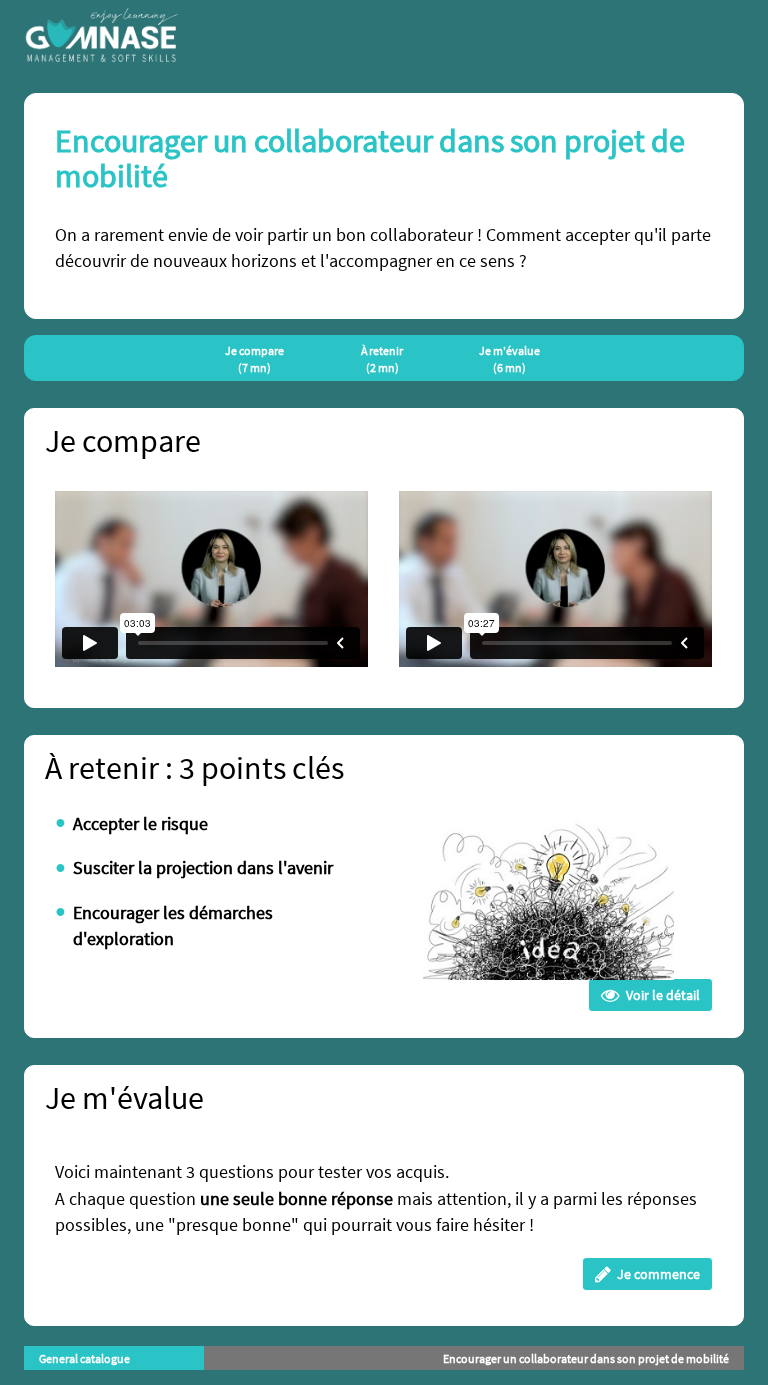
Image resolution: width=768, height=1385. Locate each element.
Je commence (655, 1274)
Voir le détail (660, 995)
